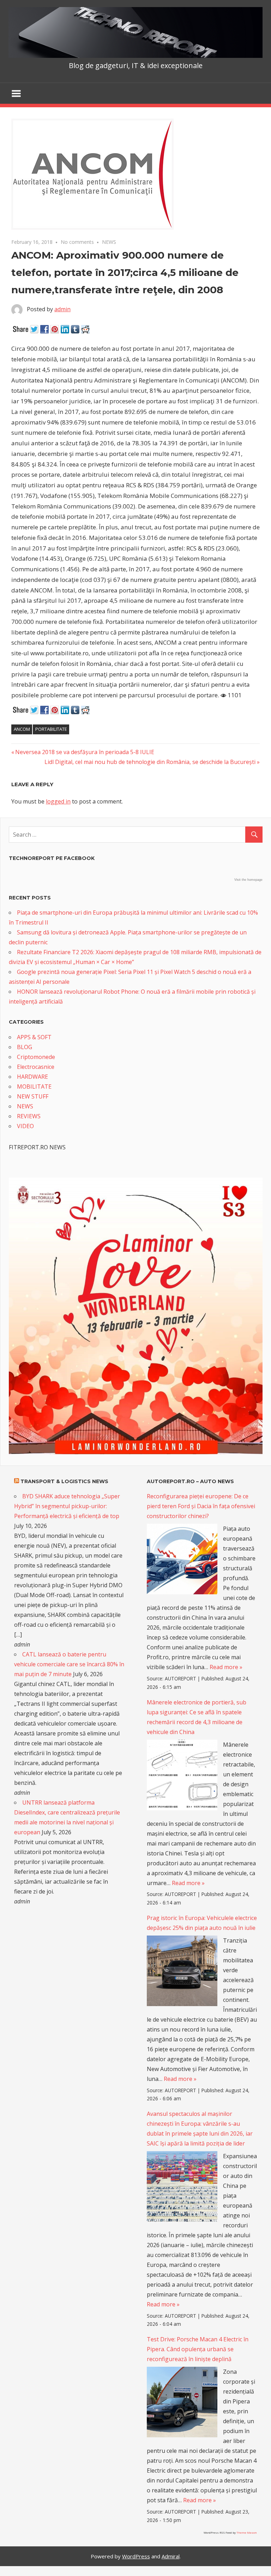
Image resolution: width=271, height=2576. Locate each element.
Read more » (226, 1667)
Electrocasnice (36, 1067)
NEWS (109, 242)
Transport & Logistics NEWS (64, 1481)
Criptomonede (36, 1057)
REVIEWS (29, 1116)
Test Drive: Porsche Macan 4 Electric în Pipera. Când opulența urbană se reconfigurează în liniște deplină (198, 2349)
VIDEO (25, 1126)
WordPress (136, 2556)
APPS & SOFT (34, 1037)
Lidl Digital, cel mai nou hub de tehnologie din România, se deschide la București (150, 762)
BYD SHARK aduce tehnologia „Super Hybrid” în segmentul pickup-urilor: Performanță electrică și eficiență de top (67, 1506)
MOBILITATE (34, 1087)
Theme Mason (247, 2532)
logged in (58, 801)
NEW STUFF (33, 1096)
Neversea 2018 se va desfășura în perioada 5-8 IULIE (85, 752)
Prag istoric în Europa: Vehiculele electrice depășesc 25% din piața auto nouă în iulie (202, 1923)
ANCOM (22, 729)
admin (62, 309)
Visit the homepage (248, 880)
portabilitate (51, 729)
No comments (77, 242)
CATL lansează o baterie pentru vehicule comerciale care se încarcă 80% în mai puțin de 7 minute (69, 1664)
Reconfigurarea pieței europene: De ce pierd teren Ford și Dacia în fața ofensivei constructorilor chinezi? (201, 1506)
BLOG (25, 1047)
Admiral (171, 2556)
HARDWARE (32, 1077)
